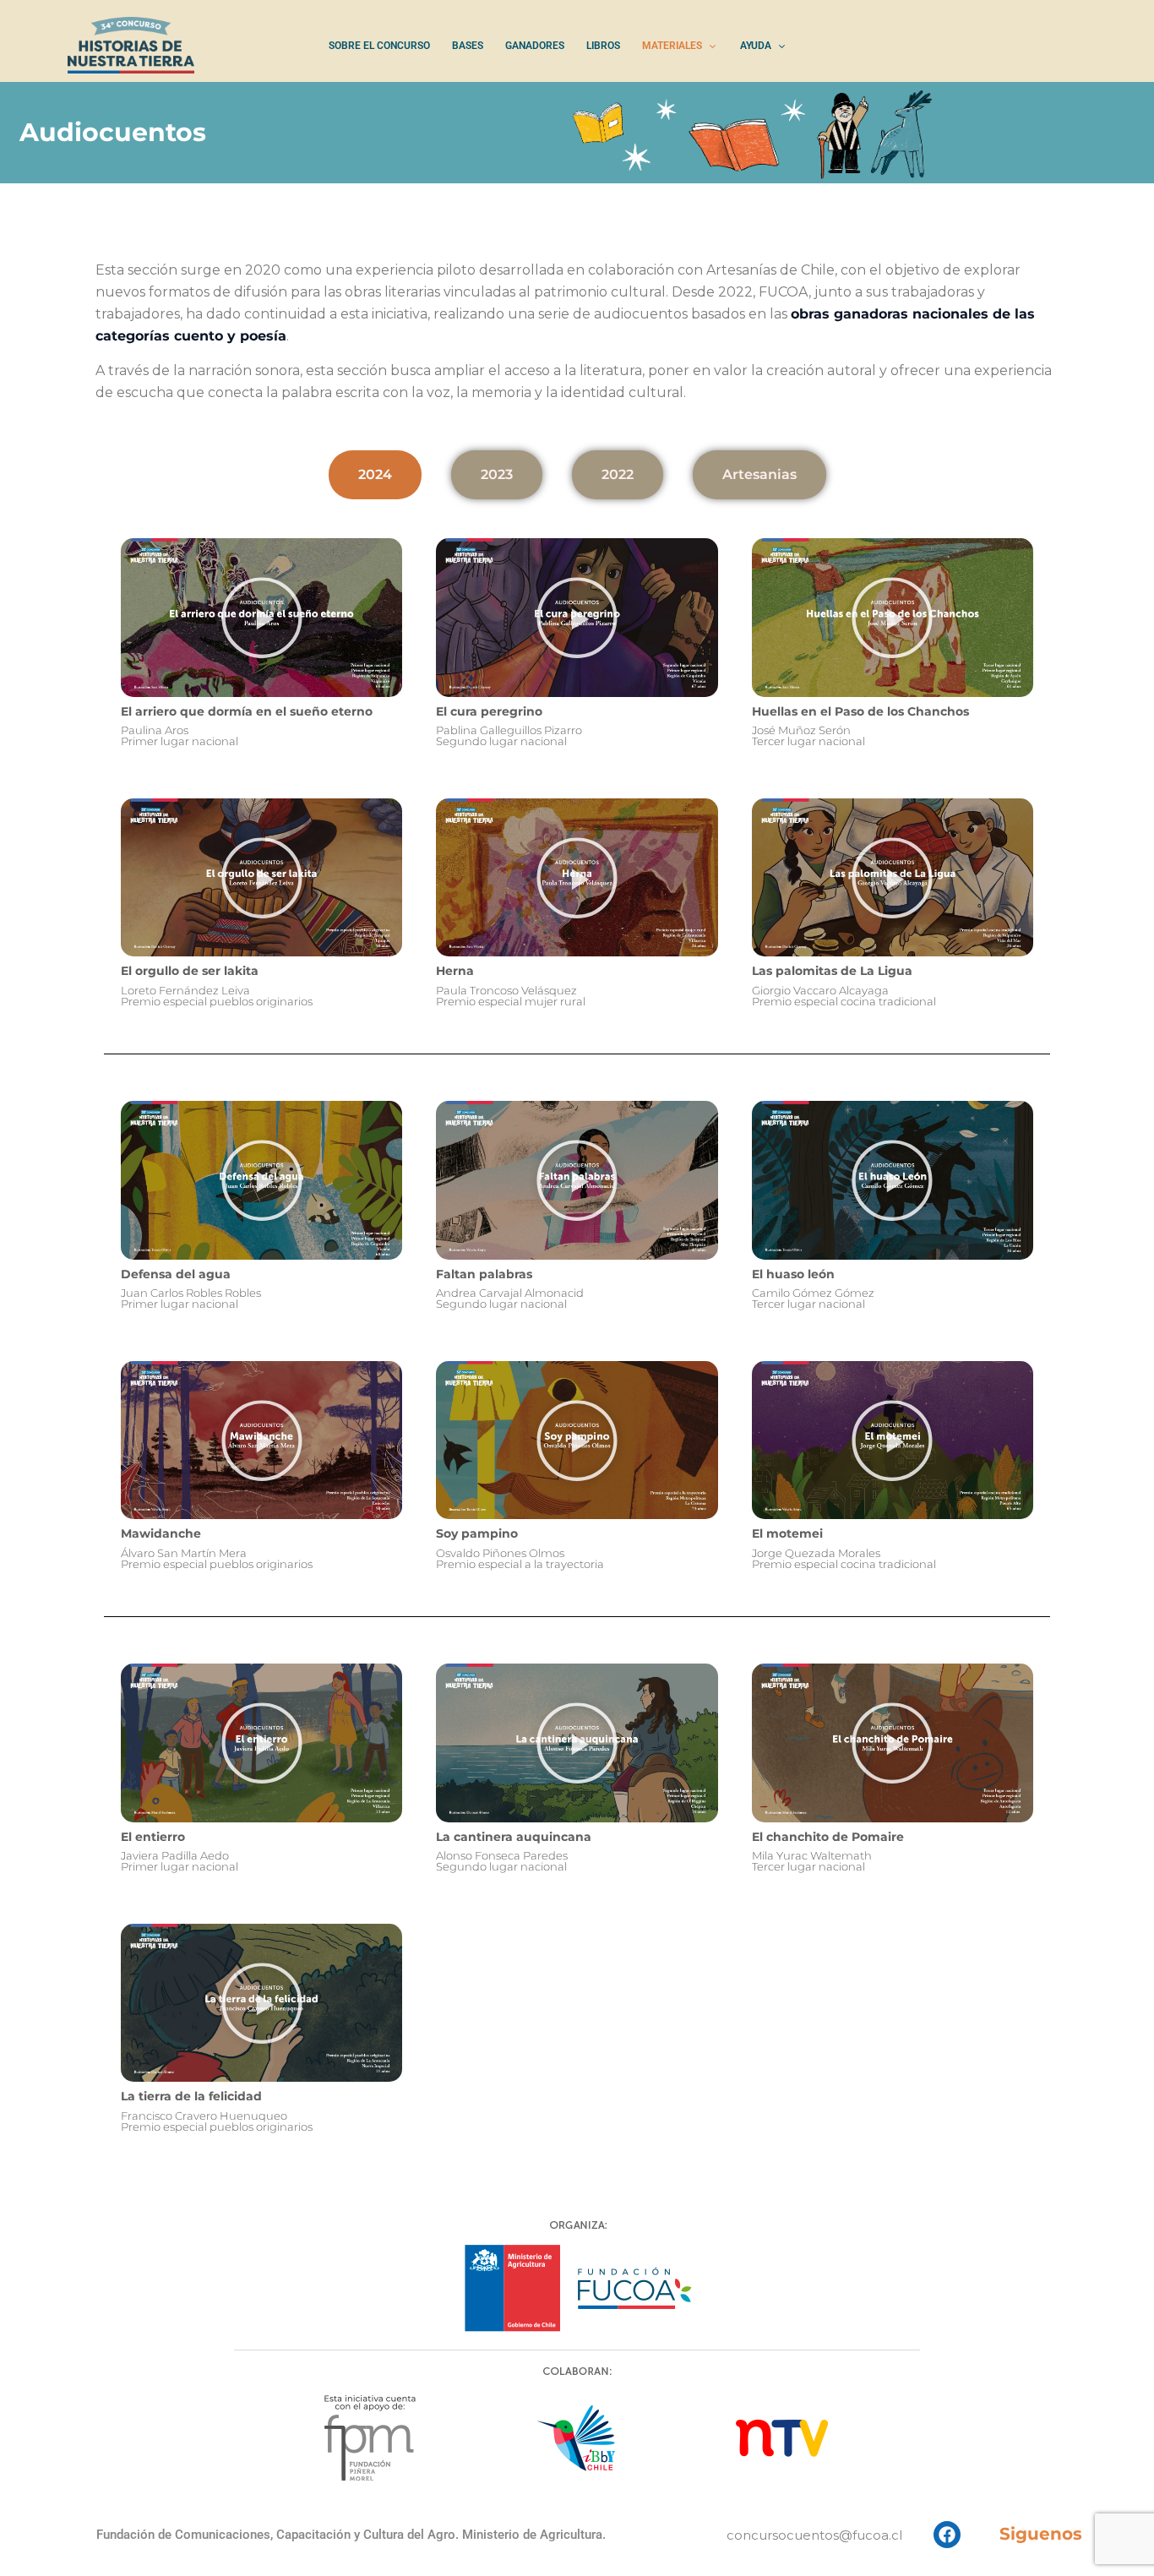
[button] (262, 618)
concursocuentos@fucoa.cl (814, 2535)
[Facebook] (947, 2535)
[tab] (375, 475)
